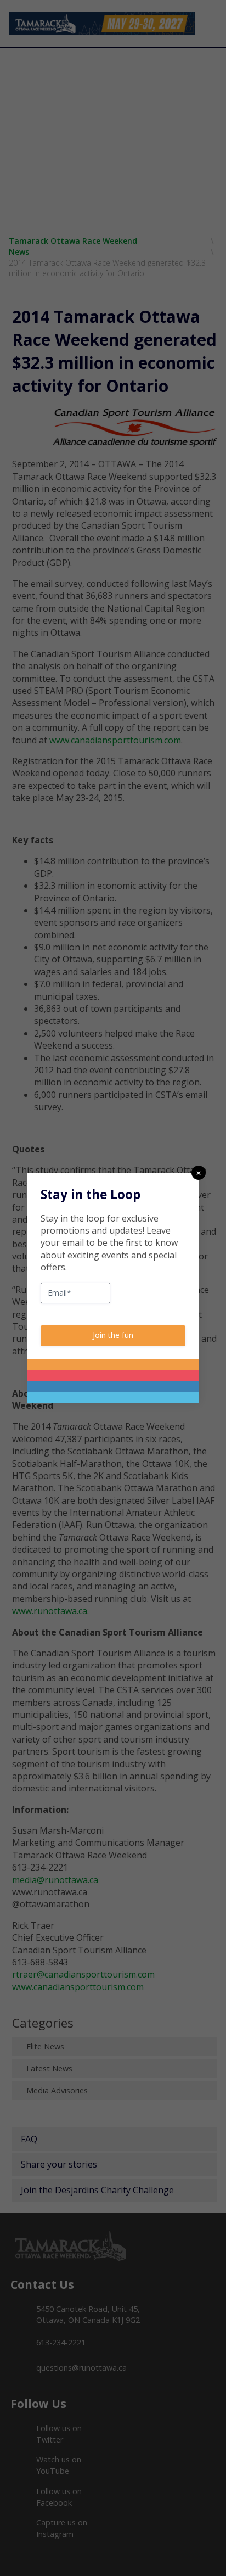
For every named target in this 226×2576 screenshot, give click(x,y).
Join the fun (113, 1335)
